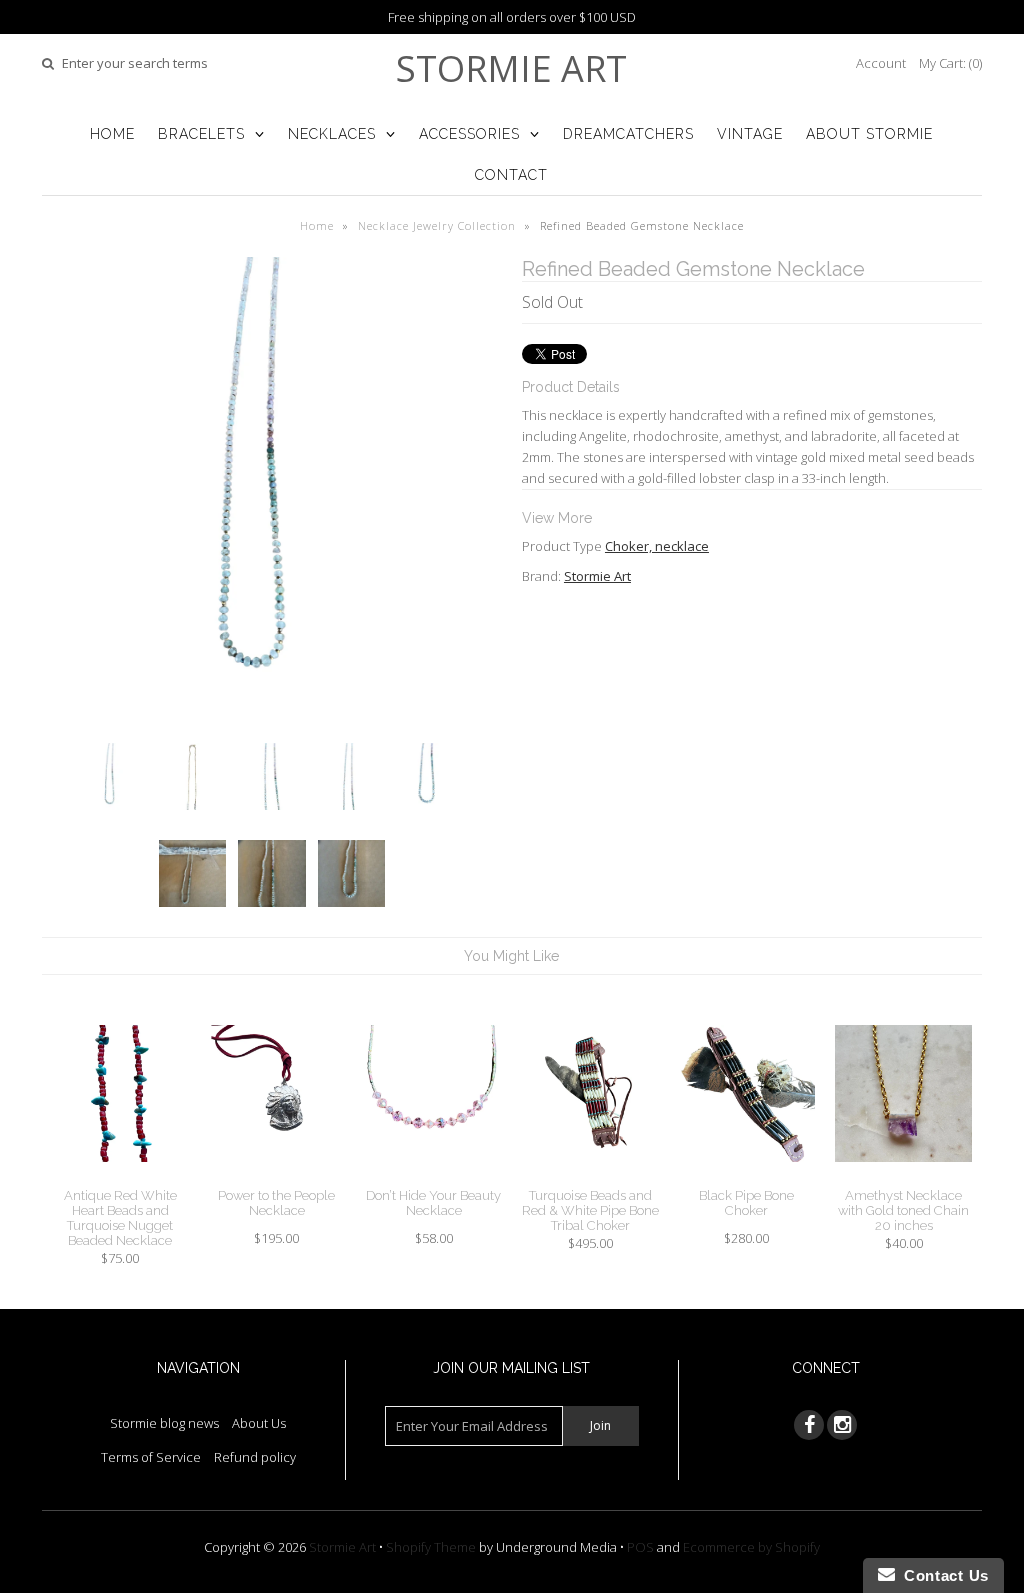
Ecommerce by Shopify (751, 1547)
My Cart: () (950, 63)
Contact (511, 175)
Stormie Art (511, 68)
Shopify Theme (431, 1547)
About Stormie (869, 134)
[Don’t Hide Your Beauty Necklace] (433, 1177)
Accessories (469, 134)
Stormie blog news (164, 1423)
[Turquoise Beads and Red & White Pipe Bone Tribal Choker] (590, 1177)
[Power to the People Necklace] (276, 1177)
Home (112, 134)
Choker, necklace (657, 546)
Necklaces (332, 134)
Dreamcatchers (628, 134)
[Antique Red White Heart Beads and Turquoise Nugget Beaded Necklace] (120, 1177)
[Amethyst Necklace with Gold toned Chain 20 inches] (903, 1177)
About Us (259, 1423)
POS (640, 1547)
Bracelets (201, 134)
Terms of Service (151, 1457)
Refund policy (255, 1457)
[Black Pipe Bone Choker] (746, 1177)
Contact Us (942, 1575)
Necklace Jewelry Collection (437, 225)
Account (881, 63)
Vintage (750, 134)
